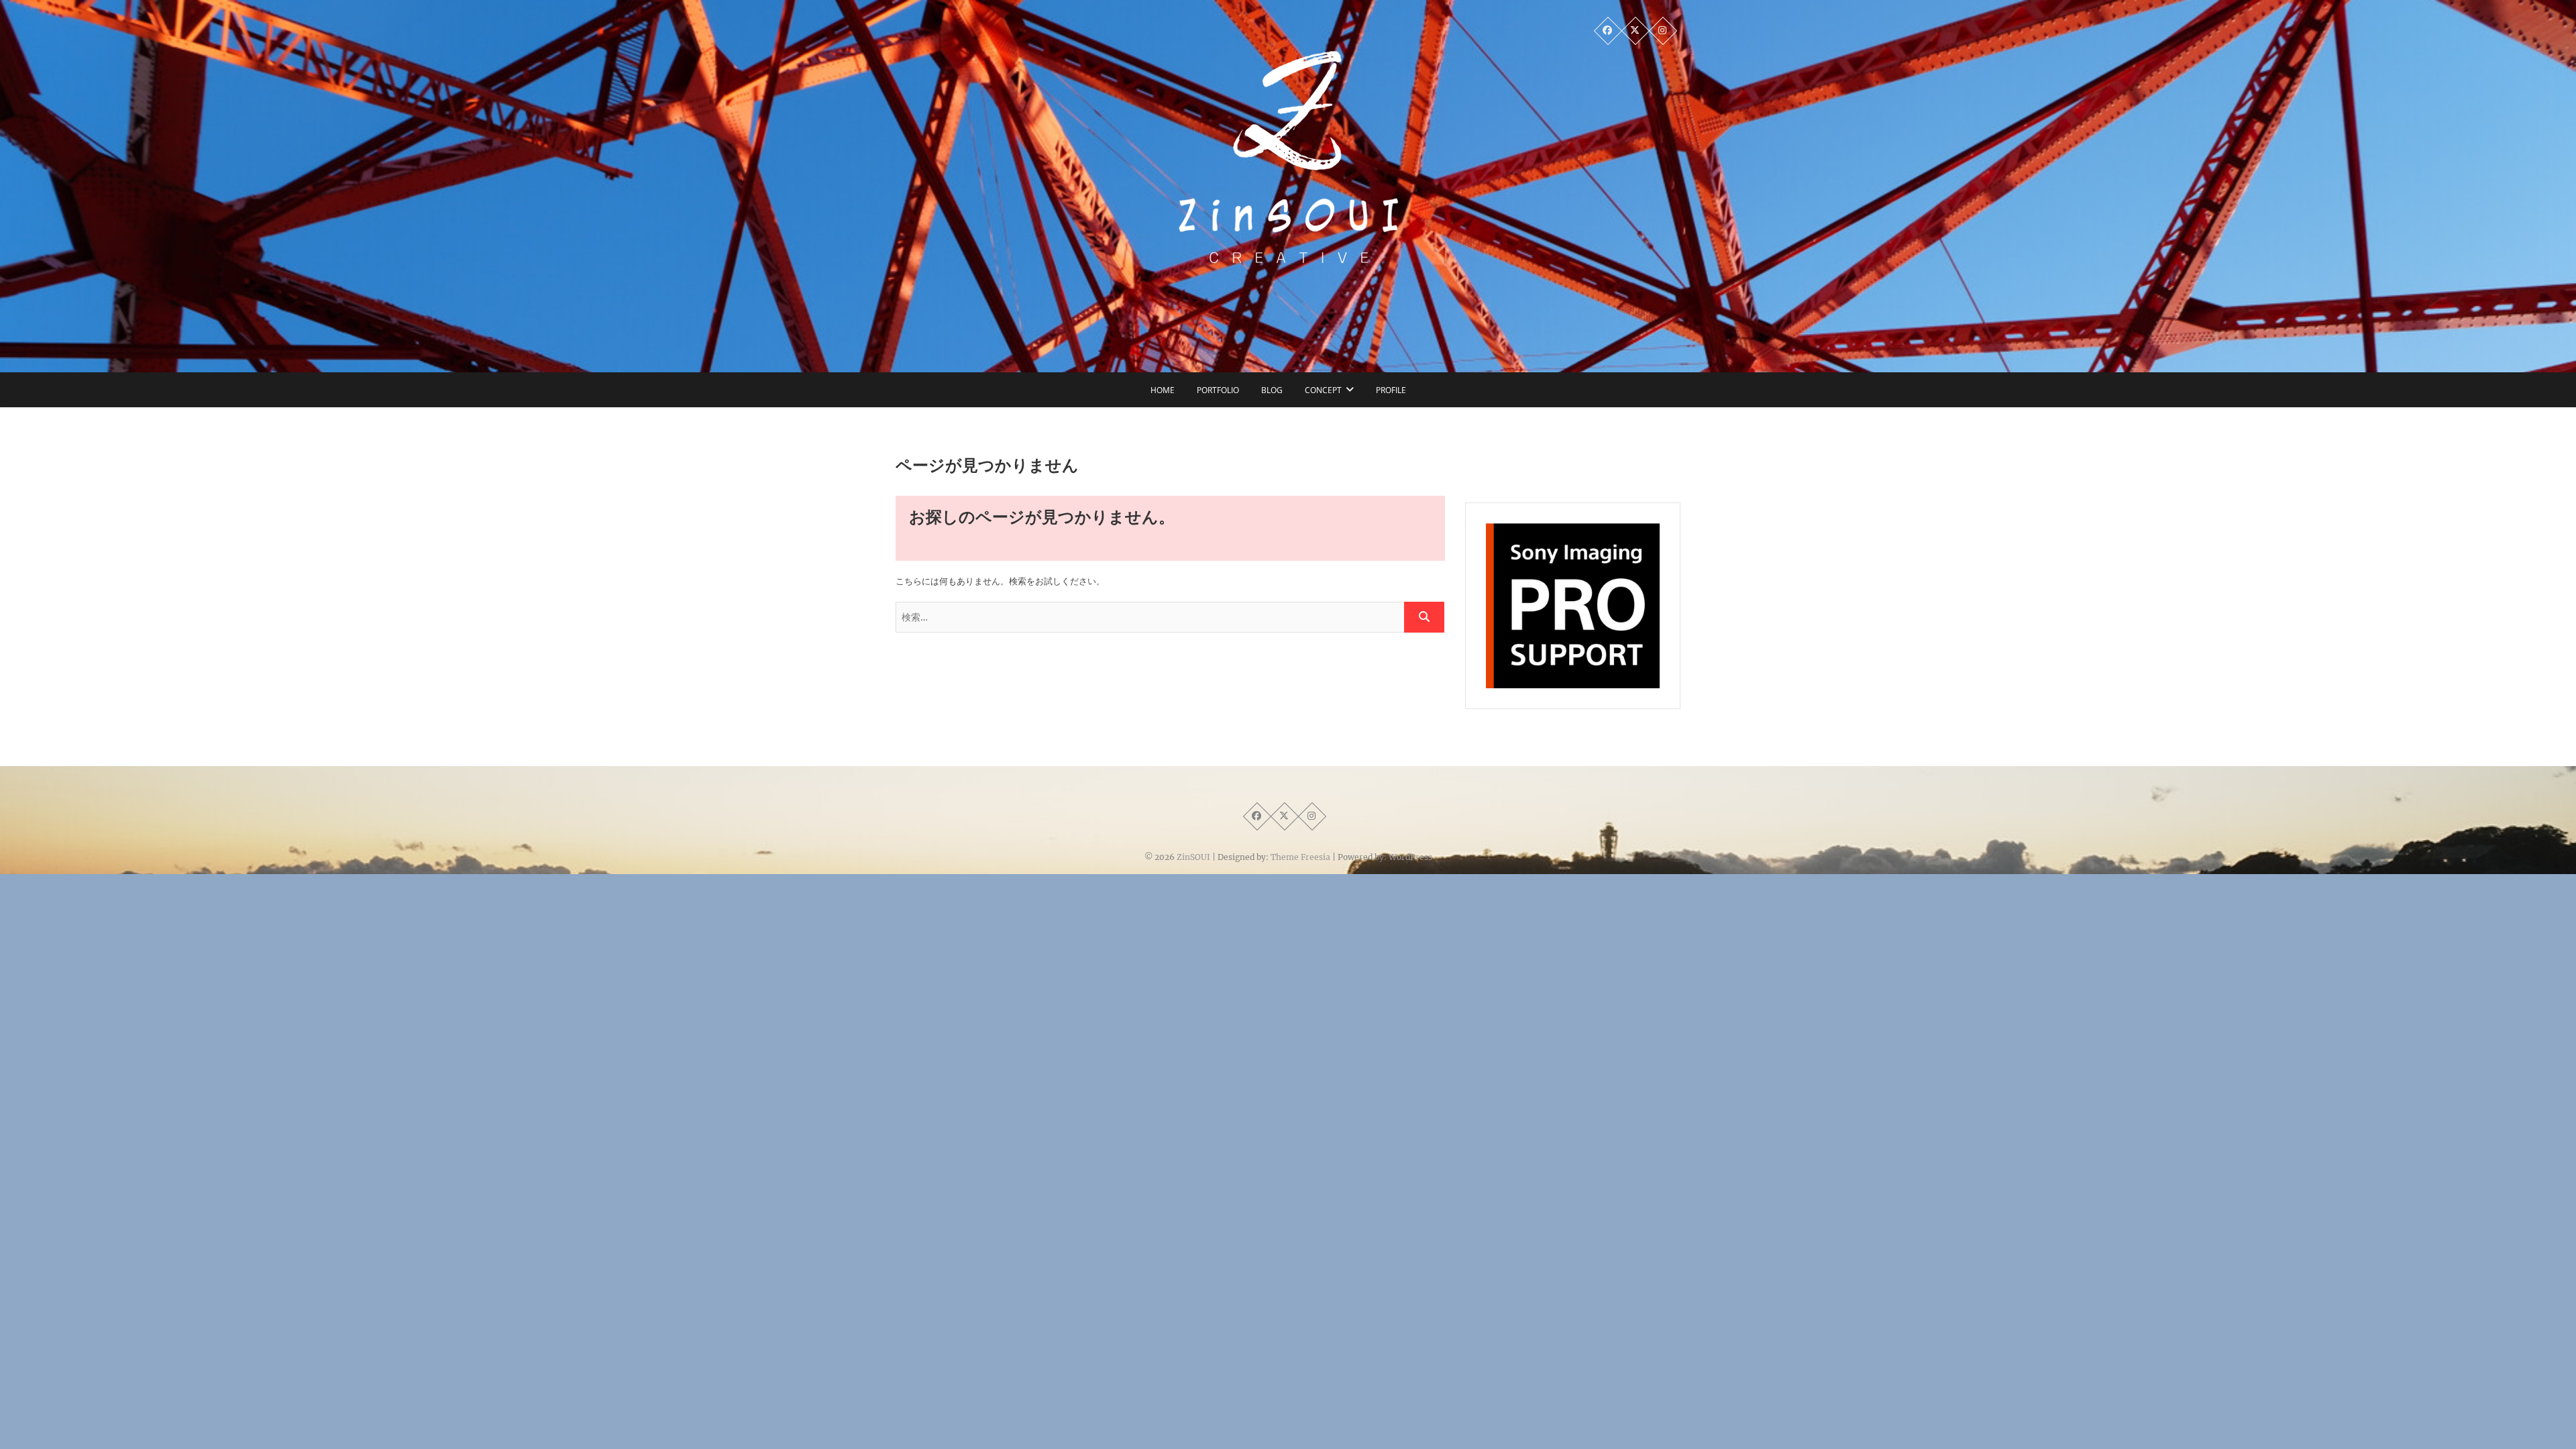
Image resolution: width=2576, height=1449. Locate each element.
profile (1391, 390)
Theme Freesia (1300, 857)
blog (1272, 390)
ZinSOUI (1193, 857)
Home (1163, 390)
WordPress (1410, 857)
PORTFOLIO (1218, 390)
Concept (1323, 390)
